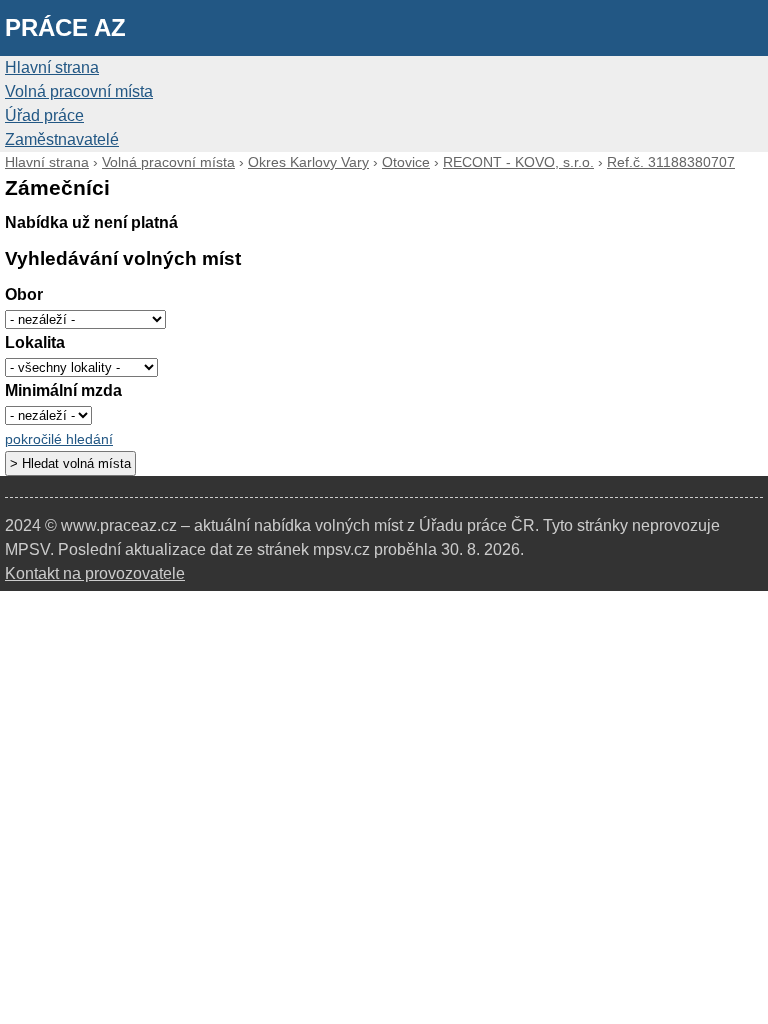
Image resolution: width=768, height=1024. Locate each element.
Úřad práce (44, 115)
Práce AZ (65, 27)
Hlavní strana (52, 67)
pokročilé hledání (59, 439)
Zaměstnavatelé (62, 139)
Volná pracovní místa (79, 91)
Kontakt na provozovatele (95, 573)
